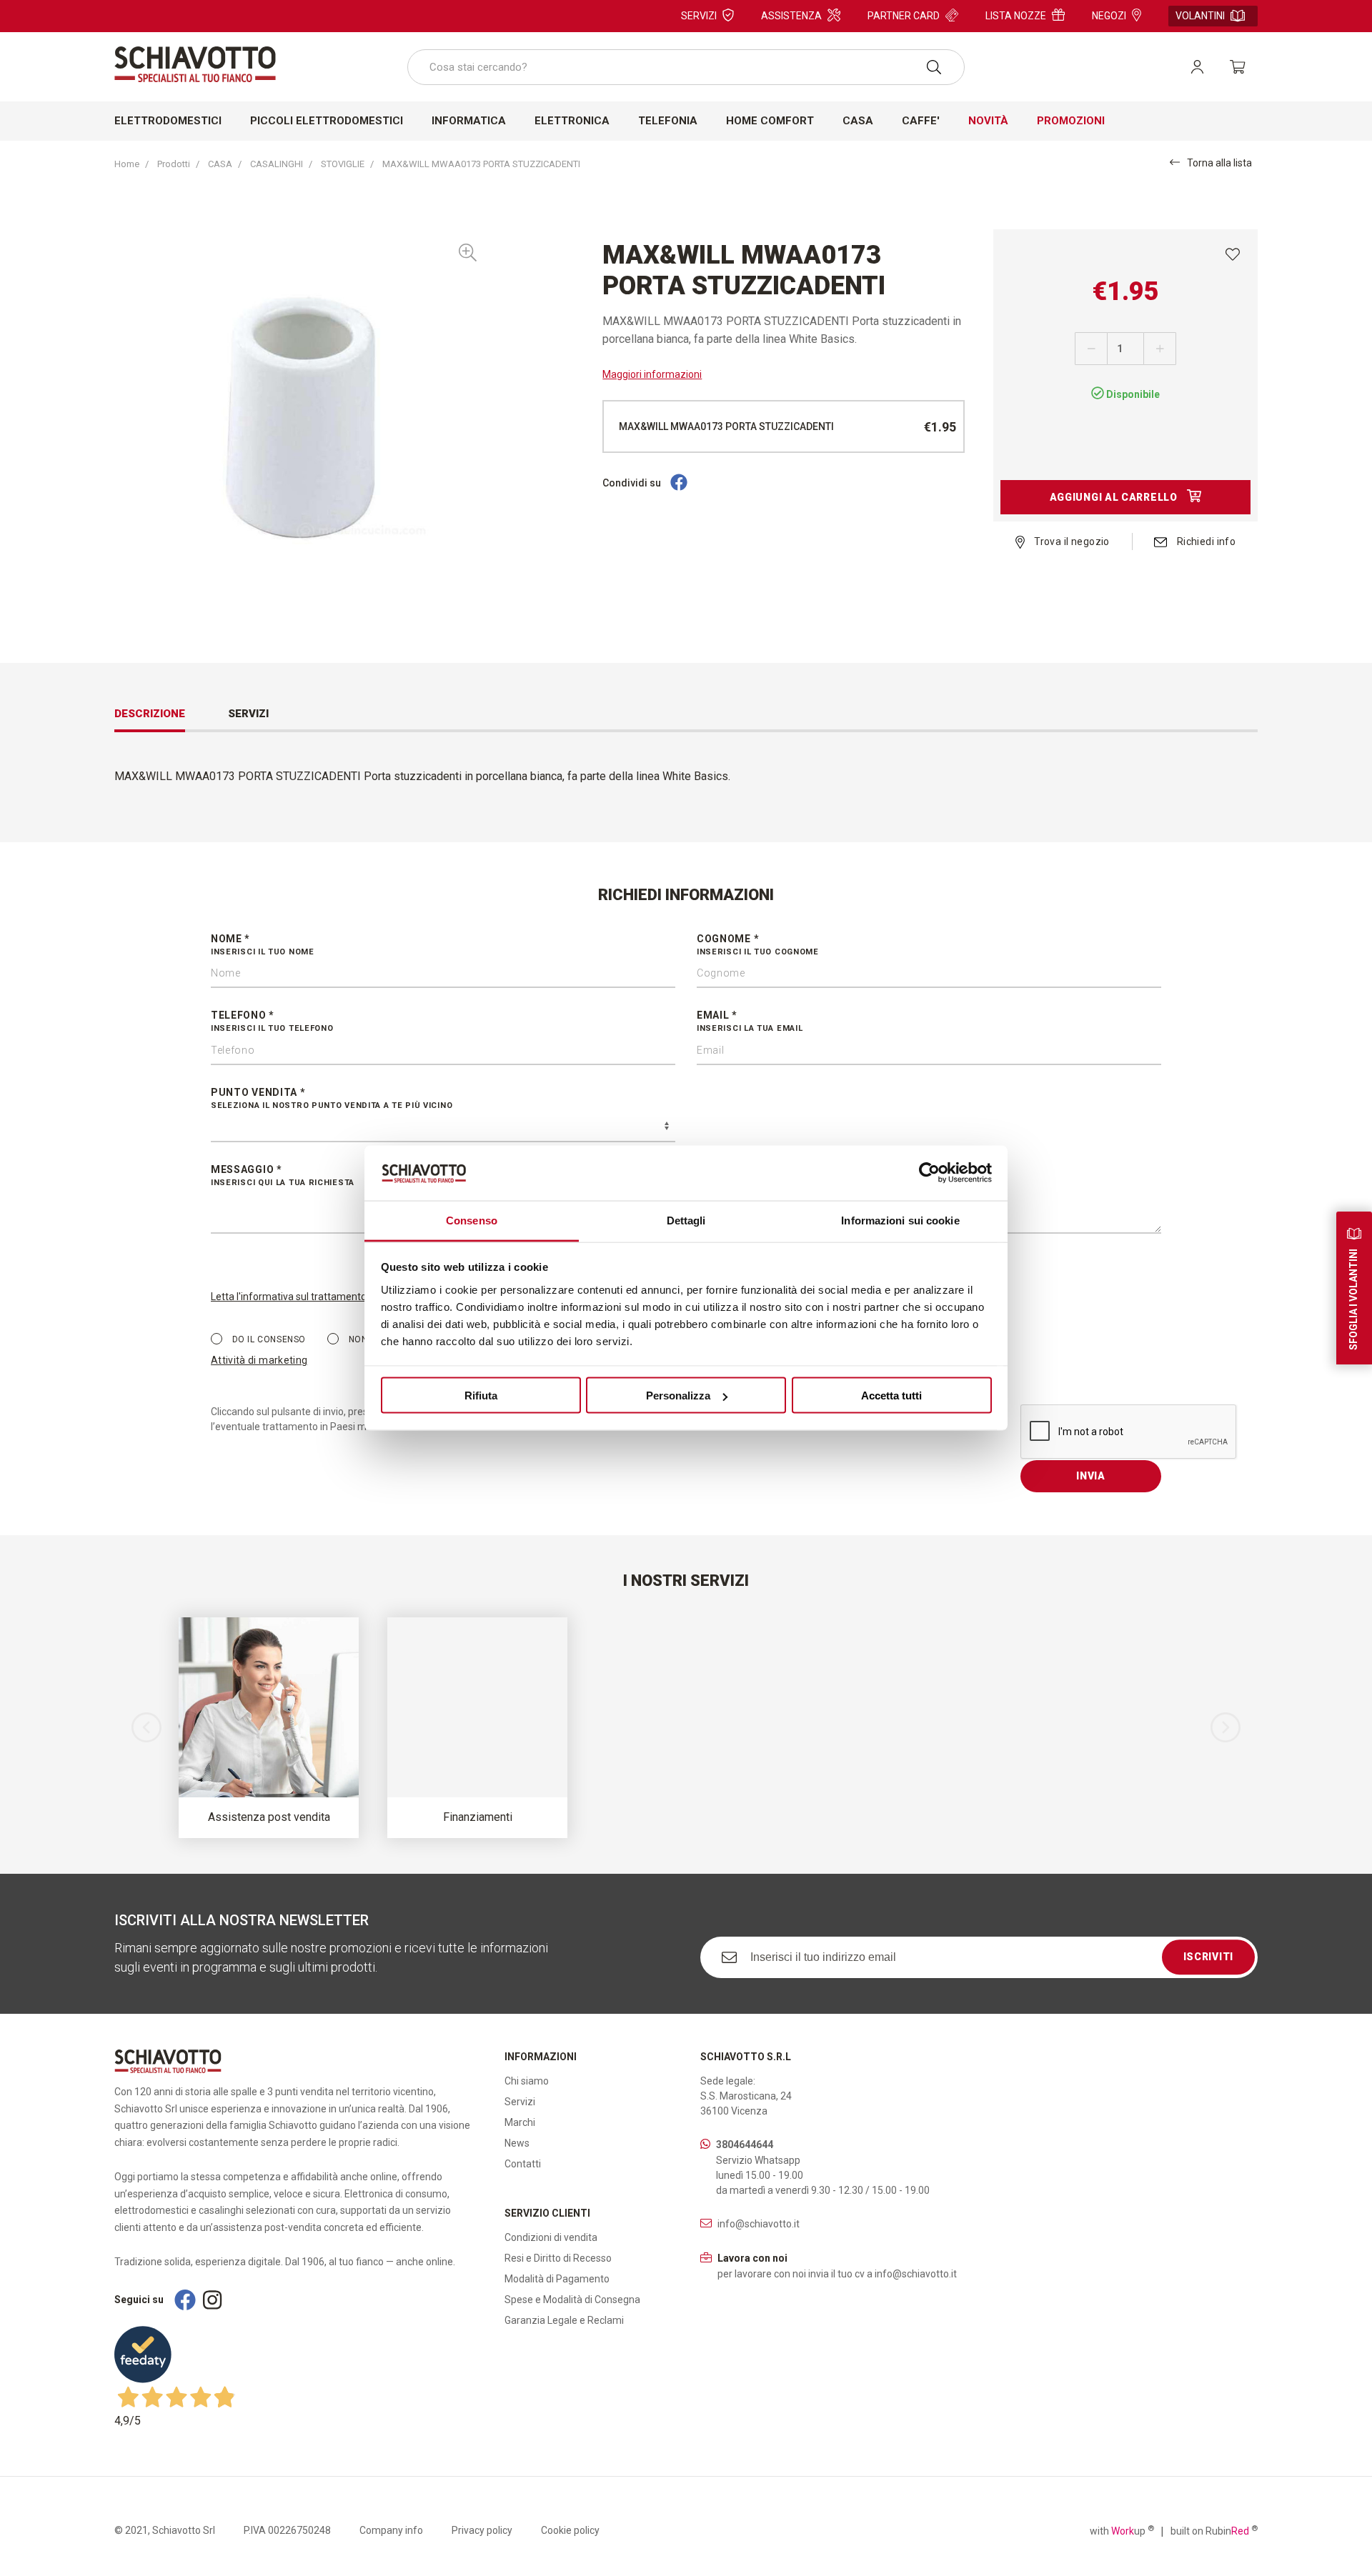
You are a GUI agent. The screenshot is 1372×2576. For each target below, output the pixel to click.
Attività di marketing (259, 1360)
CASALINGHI (277, 164)
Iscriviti (1208, 1957)
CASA (220, 164)
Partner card (904, 16)
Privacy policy (482, 2530)
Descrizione (150, 714)
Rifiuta (481, 1396)
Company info (391, 2530)
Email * (750, 1021)
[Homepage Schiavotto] (195, 64)
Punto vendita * (332, 1098)
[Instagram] (212, 2300)
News (517, 2143)
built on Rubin (1214, 2530)
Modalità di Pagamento (557, 2279)
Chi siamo (527, 2081)
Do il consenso (268, 1339)
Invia (1091, 1476)
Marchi (520, 2122)
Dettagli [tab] (686, 1220)
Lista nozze (1016, 16)
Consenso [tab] (472, 1220)
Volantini (1200, 16)
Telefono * (272, 1021)
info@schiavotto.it (759, 2224)
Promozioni (1071, 121)
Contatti (523, 2164)
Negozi (1109, 16)
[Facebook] (679, 483)
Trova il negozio (1071, 541)
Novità (988, 121)
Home (127, 164)
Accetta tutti (891, 1396)
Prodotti (174, 164)
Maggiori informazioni (652, 374)
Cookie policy (570, 2530)
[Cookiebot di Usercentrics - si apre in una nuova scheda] (929, 1173)
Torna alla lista (1219, 163)
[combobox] (686, 67)
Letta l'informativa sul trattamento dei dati (306, 1297)
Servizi (699, 16)
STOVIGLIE (343, 164)
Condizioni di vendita (551, 2237)
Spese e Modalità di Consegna (572, 2300)
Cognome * (758, 945)
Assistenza (791, 16)
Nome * (263, 945)
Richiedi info (1205, 541)
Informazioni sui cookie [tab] (900, 1220)
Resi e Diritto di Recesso (558, 2258)
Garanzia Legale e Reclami (564, 2320)
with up (1122, 2530)
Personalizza (678, 1396)
